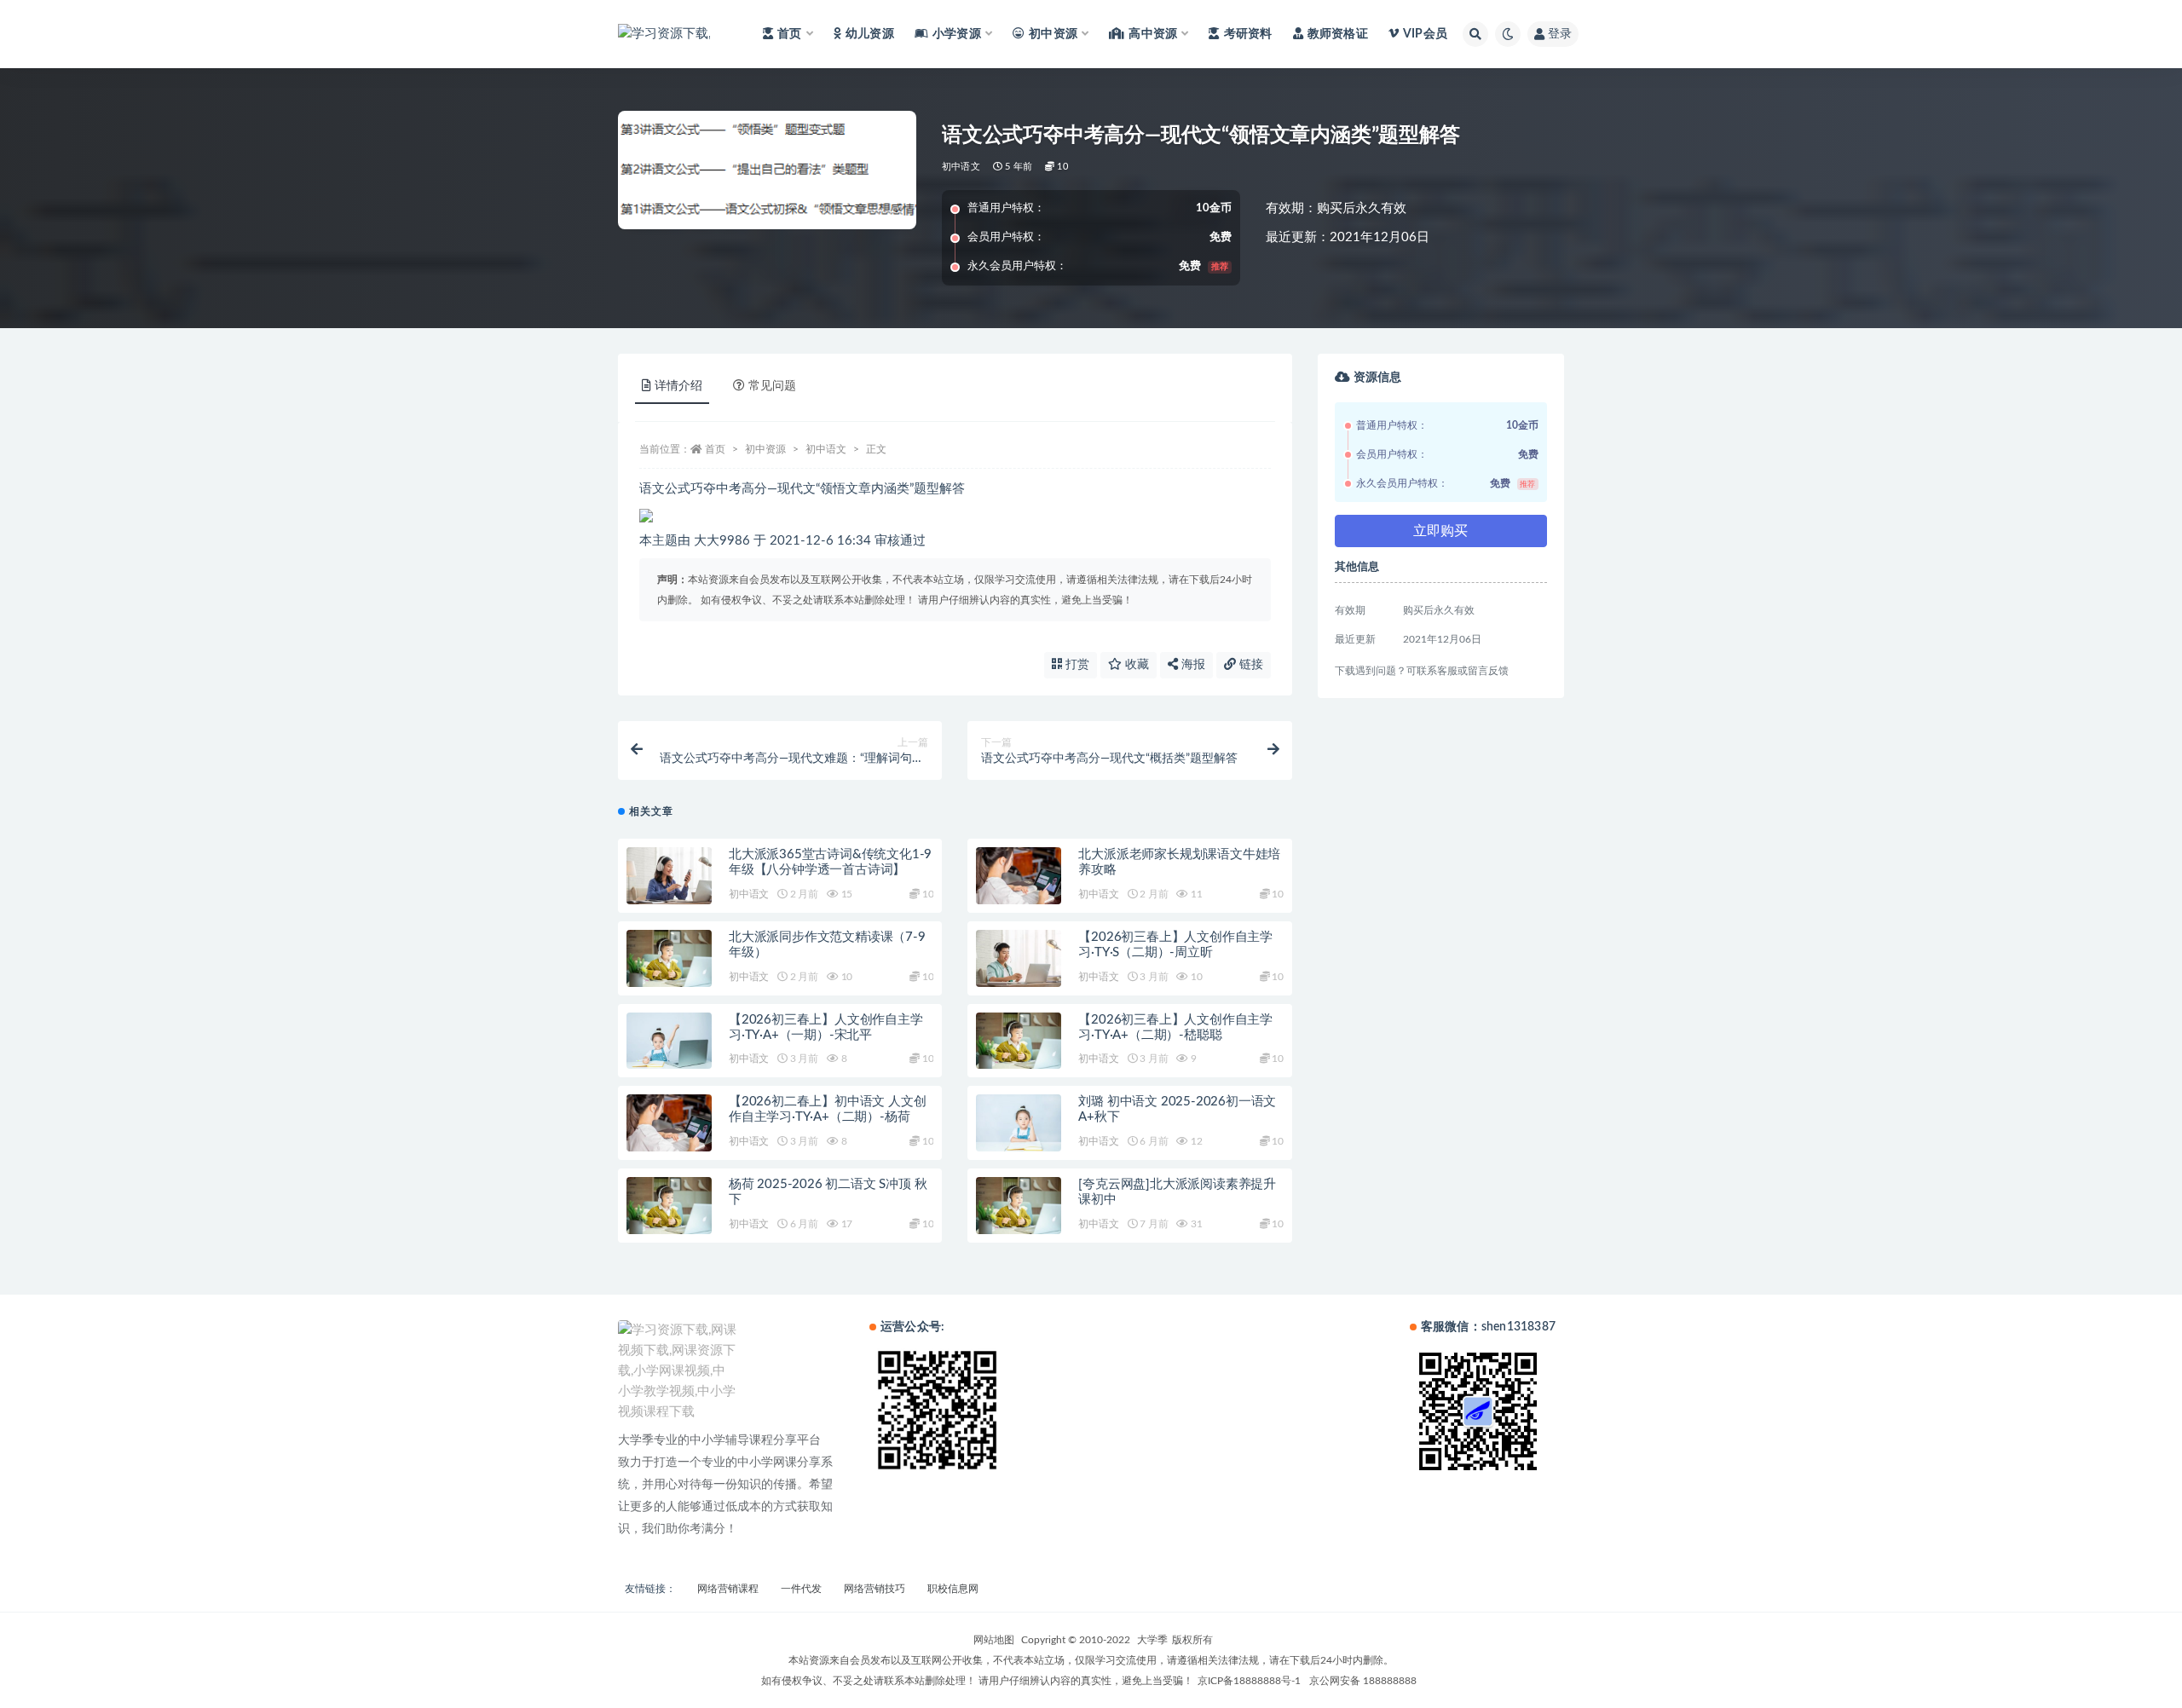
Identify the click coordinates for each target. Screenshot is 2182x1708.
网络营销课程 (728, 1589)
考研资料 (1248, 34)
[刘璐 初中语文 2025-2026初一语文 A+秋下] (1019, 1123)
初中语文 (961, 167)
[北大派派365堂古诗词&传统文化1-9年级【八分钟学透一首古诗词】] (669, 876)
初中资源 (765, 449)
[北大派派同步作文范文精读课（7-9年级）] (669, 958)
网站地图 (994, 1640)
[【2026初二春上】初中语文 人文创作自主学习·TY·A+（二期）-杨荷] (669, 1123)
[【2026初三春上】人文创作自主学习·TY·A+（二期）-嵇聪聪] (1019, 1041)
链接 (1250, 665)
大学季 (1152, 1640)
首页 (715, 449)
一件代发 (801, 1589)
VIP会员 (1425, 34)
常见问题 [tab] (772, 386)
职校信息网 (953, 1589)
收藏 (1135, 665)
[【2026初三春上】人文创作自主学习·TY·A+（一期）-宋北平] (669, 1041)
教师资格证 (1338, 34)
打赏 (1076, 665)
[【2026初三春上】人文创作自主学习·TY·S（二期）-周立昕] (1019, 958)
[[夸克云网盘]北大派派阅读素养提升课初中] (1019, 1206)
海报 (1192, 665)
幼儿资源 (870, 34)
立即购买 (1440, 531)
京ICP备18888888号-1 (1249, 1681)
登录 (1560, 34)
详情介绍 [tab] (678, 386)
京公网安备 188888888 (1363, 1681)
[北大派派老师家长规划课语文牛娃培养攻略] (1019, 876)
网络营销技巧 (875, 1589)
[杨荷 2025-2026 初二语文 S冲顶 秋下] (669, 1206)
